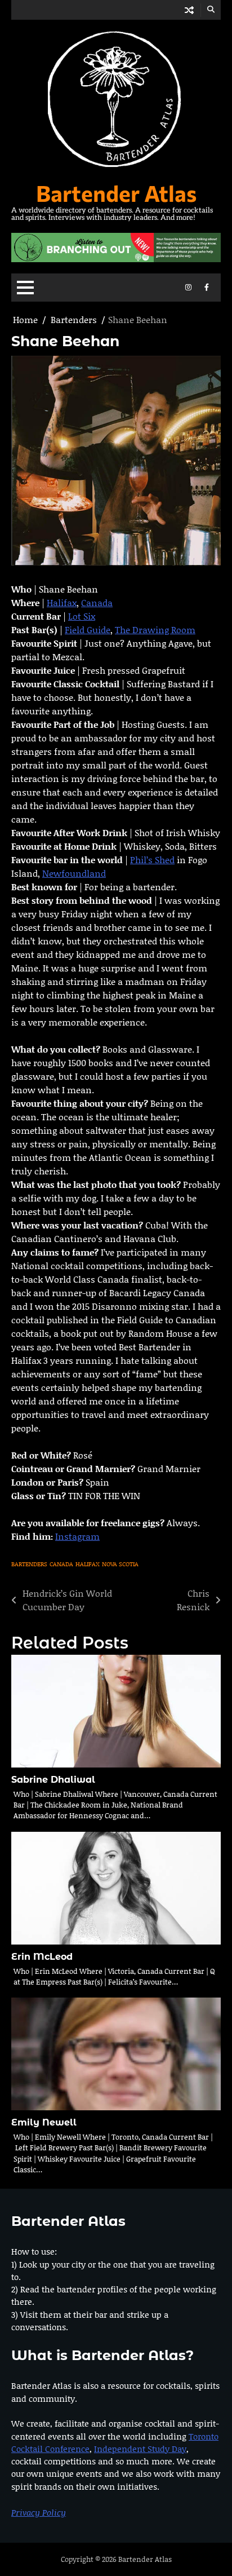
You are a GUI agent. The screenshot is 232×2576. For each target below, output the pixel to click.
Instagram (77, 1536)
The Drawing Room (155, 629)
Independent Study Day (140, 2449)
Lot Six (82, 616)
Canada (97, 602)
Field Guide (88, 629)
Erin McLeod (42, 1957)
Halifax (62, 602)
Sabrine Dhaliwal (53, 1780)
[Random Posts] (189, 10)
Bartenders (29, 1564)
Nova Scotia (120, 1564)
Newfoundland (74, 873)
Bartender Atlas (116, 193)
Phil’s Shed (152, 860)
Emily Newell (44, 2122)
